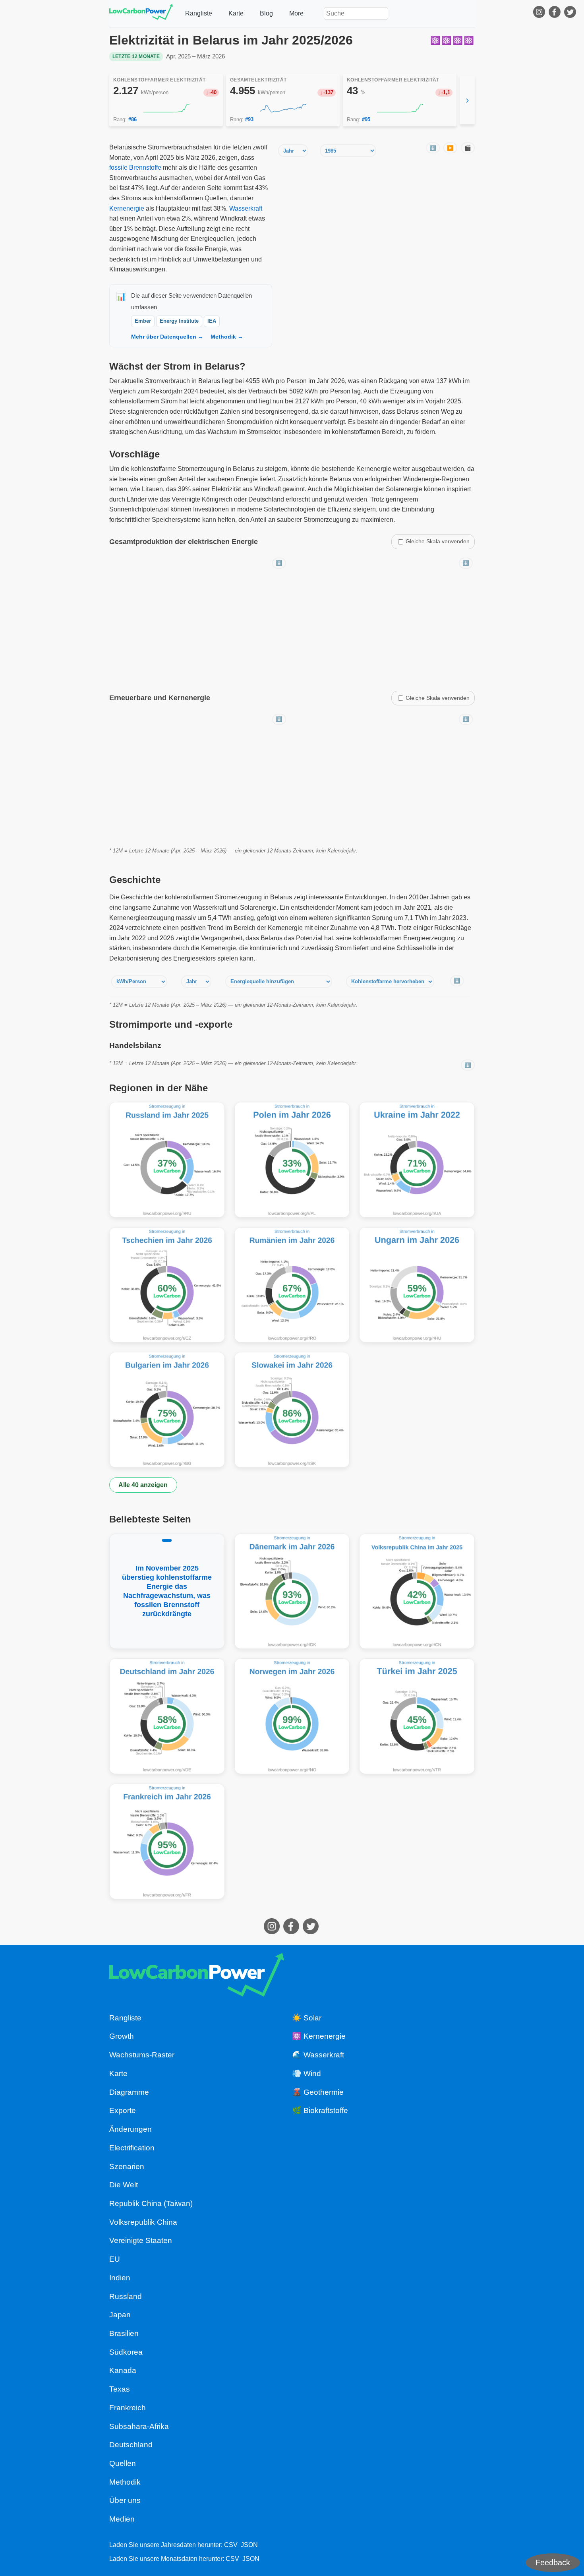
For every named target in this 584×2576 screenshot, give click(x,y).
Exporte (123, 2110)
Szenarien (127, 2166)
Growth (122, 2036)
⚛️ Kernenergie (319, 2036)
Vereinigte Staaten (141, 2240)
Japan (120, 2315)
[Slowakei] (292, 1410)
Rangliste (199, 13)
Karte (236, 13)
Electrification (132, 2148)
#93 (249, 119)
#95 (366, 119)
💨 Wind (307, 2073)
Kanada (123, 2370)
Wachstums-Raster (142, 2055)
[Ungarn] (417, 1285)
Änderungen (131, 2129)
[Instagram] (540, 14)
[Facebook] (556, 14)
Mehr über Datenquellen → (167, 337)
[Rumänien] (292, 1285)
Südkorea (126, 2352)
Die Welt (124, 2185)
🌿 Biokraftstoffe (320, 2110)
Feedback (553, 2562)
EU (115, 2259)
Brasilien (124, 2333)
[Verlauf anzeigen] (166, 108)
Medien (122, 2519)
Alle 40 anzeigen (143, 1485)
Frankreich (128, 2408)
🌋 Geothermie (318, 2092)
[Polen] (292, 1160)
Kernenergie (127, 208)
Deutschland (131, 2445)
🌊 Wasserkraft (318, 2055)
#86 (132, 119)
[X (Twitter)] (571, 14)
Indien (120, 2278)
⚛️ (436, 40)
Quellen (123, 2463)
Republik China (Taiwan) (151, 2203)
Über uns (125, 2500)
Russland (126, 2296)
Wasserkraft (246, 208)
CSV (231, 2545)
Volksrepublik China (143, 2222)
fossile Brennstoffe (135, 168)
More (296, 13)
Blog (266, 13)
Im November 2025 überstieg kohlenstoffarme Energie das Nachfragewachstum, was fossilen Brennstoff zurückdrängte (167, 1591)
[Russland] (167, 1160)
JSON (249, 2545)
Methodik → (227, 337)
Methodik (125, 2482)
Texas (120, 2389)
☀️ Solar (307, 2018)
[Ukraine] (417, 1160)
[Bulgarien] (167, 1410)
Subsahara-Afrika (139, 2426)
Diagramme (129, 2092)
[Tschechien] (167, 1285)
